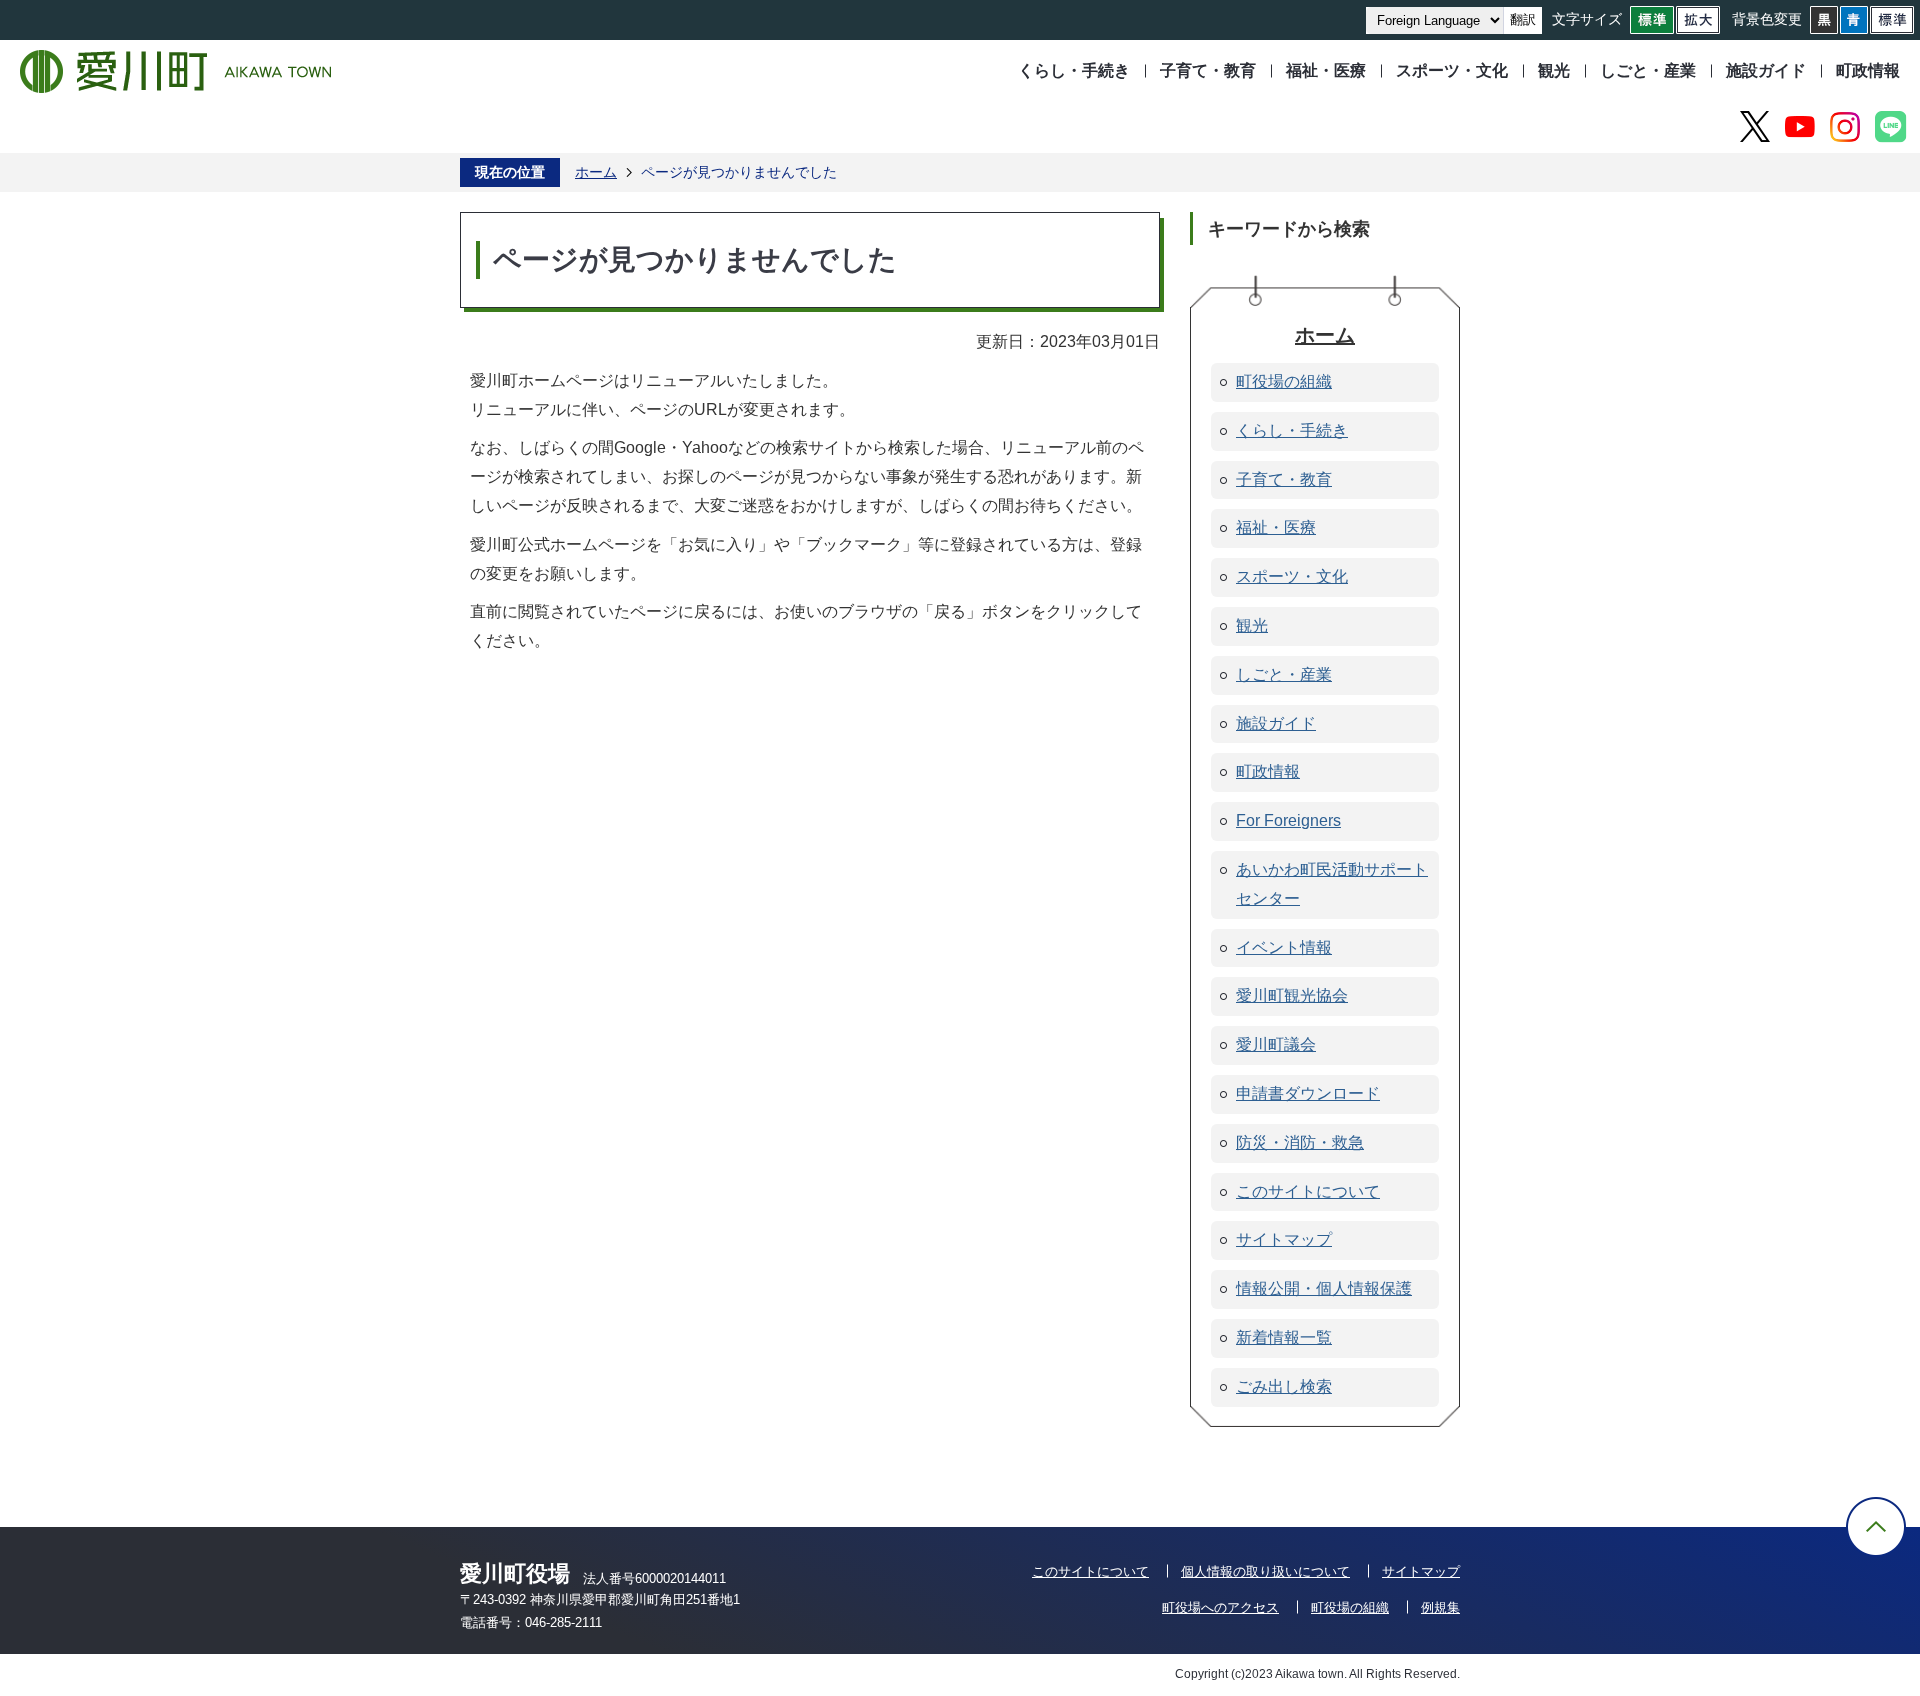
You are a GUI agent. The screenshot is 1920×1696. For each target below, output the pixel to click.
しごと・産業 (1648, 70)
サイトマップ (1421, 1571)
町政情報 (1868, 70)
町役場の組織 (1350, 1607)
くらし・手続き (1074, 70)
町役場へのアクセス (1220, 1607)
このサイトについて (1090, 1571)
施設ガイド (1766, 70)
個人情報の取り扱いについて (1265, 1571)
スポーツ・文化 (1452, 70)
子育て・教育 (1208, 70)
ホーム (596, 172)
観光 (1554, 70)
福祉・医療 (1326, 70)
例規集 (1440, 1607)
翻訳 (1523, 19)
